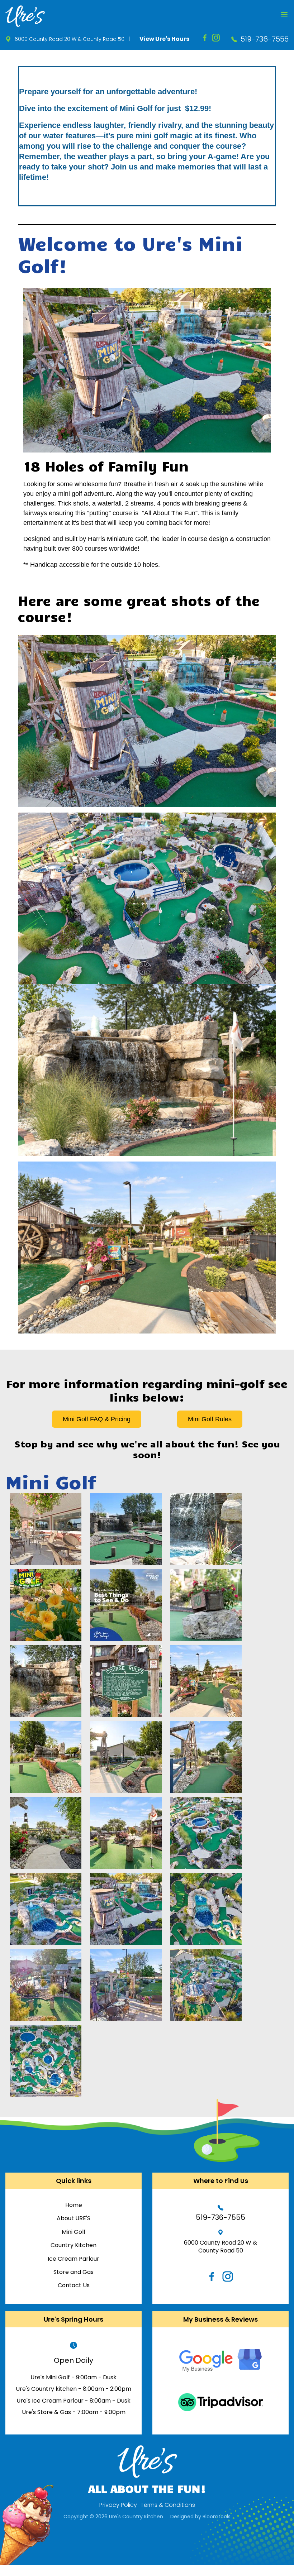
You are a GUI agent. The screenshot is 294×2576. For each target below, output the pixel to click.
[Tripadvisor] (220, 2402)
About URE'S (73, 2218)
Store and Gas (73, 2272)
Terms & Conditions (168, 2505)
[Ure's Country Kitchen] (25, 16)
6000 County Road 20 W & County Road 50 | (72, 39)
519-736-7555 (265, 39)
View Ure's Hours (164, 39)
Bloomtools (217, 2517)
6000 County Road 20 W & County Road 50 (220, 2247)
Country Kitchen (73, 2245)
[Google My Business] (220, 2360)
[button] (97, 1419)
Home (74, 2205)
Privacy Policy (118, 2505)
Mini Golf (74, 2232)
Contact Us (74, 2285)
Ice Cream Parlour (73, 2259)
